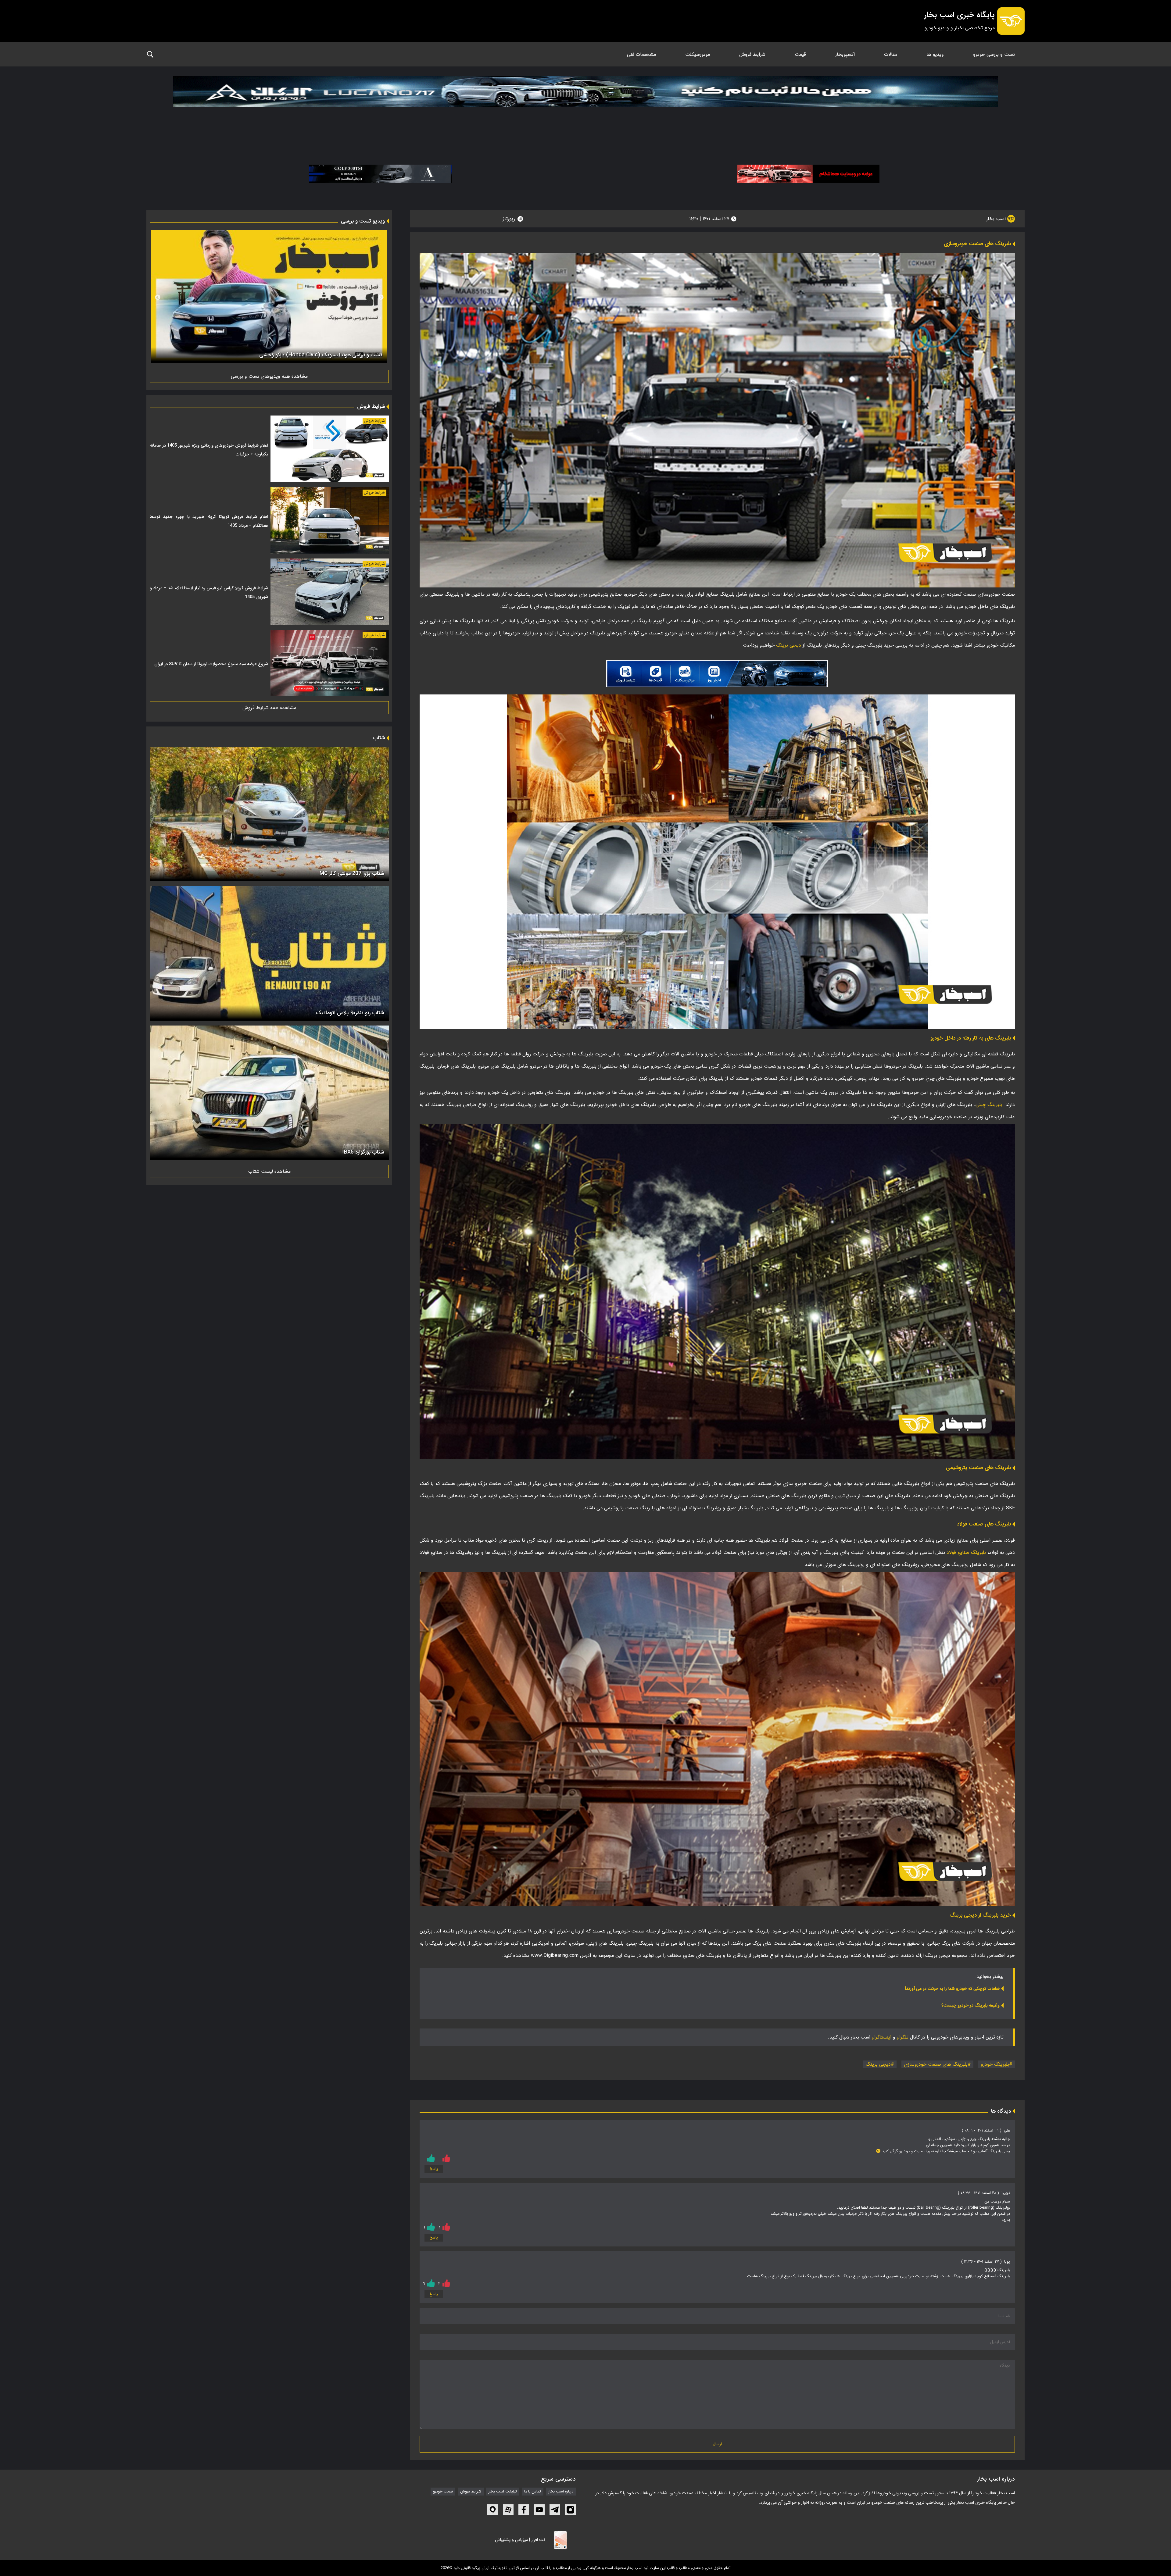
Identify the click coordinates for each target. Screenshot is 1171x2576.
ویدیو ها (935, 54)
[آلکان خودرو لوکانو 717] (585, 107)
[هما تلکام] (808, 174)
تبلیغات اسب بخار (503, 2492)
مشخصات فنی (641, 54)
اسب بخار (997, 219)
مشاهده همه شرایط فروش (269, 708)
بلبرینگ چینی (990, 1105)
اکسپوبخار (845, 54)
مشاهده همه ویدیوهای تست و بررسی (269, 376)
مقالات (891, 54)
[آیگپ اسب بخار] (493, 2510)
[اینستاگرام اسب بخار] (570, 2510)
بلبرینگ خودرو (995, 2064)
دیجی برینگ (789, 645)
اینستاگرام (882, 2037)
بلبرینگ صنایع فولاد (966, 1552)
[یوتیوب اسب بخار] (539, 2510)
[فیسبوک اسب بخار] (524, 2510)
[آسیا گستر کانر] (380, 174)
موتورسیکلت (698, 54)
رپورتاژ (509, 219)
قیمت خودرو (443, 2492)
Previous (381, 298)
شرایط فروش (752, 54)
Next (158, 298)
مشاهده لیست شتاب (269, 1171)
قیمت (800, 54)
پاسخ (434, 2169)
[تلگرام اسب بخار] (717, 673)
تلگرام (903, 2037)
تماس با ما (533, 2492)
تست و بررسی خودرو (994, 54)
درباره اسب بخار (561, 2492)
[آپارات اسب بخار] (508, 2510)
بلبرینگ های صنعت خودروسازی (936, 2064)
